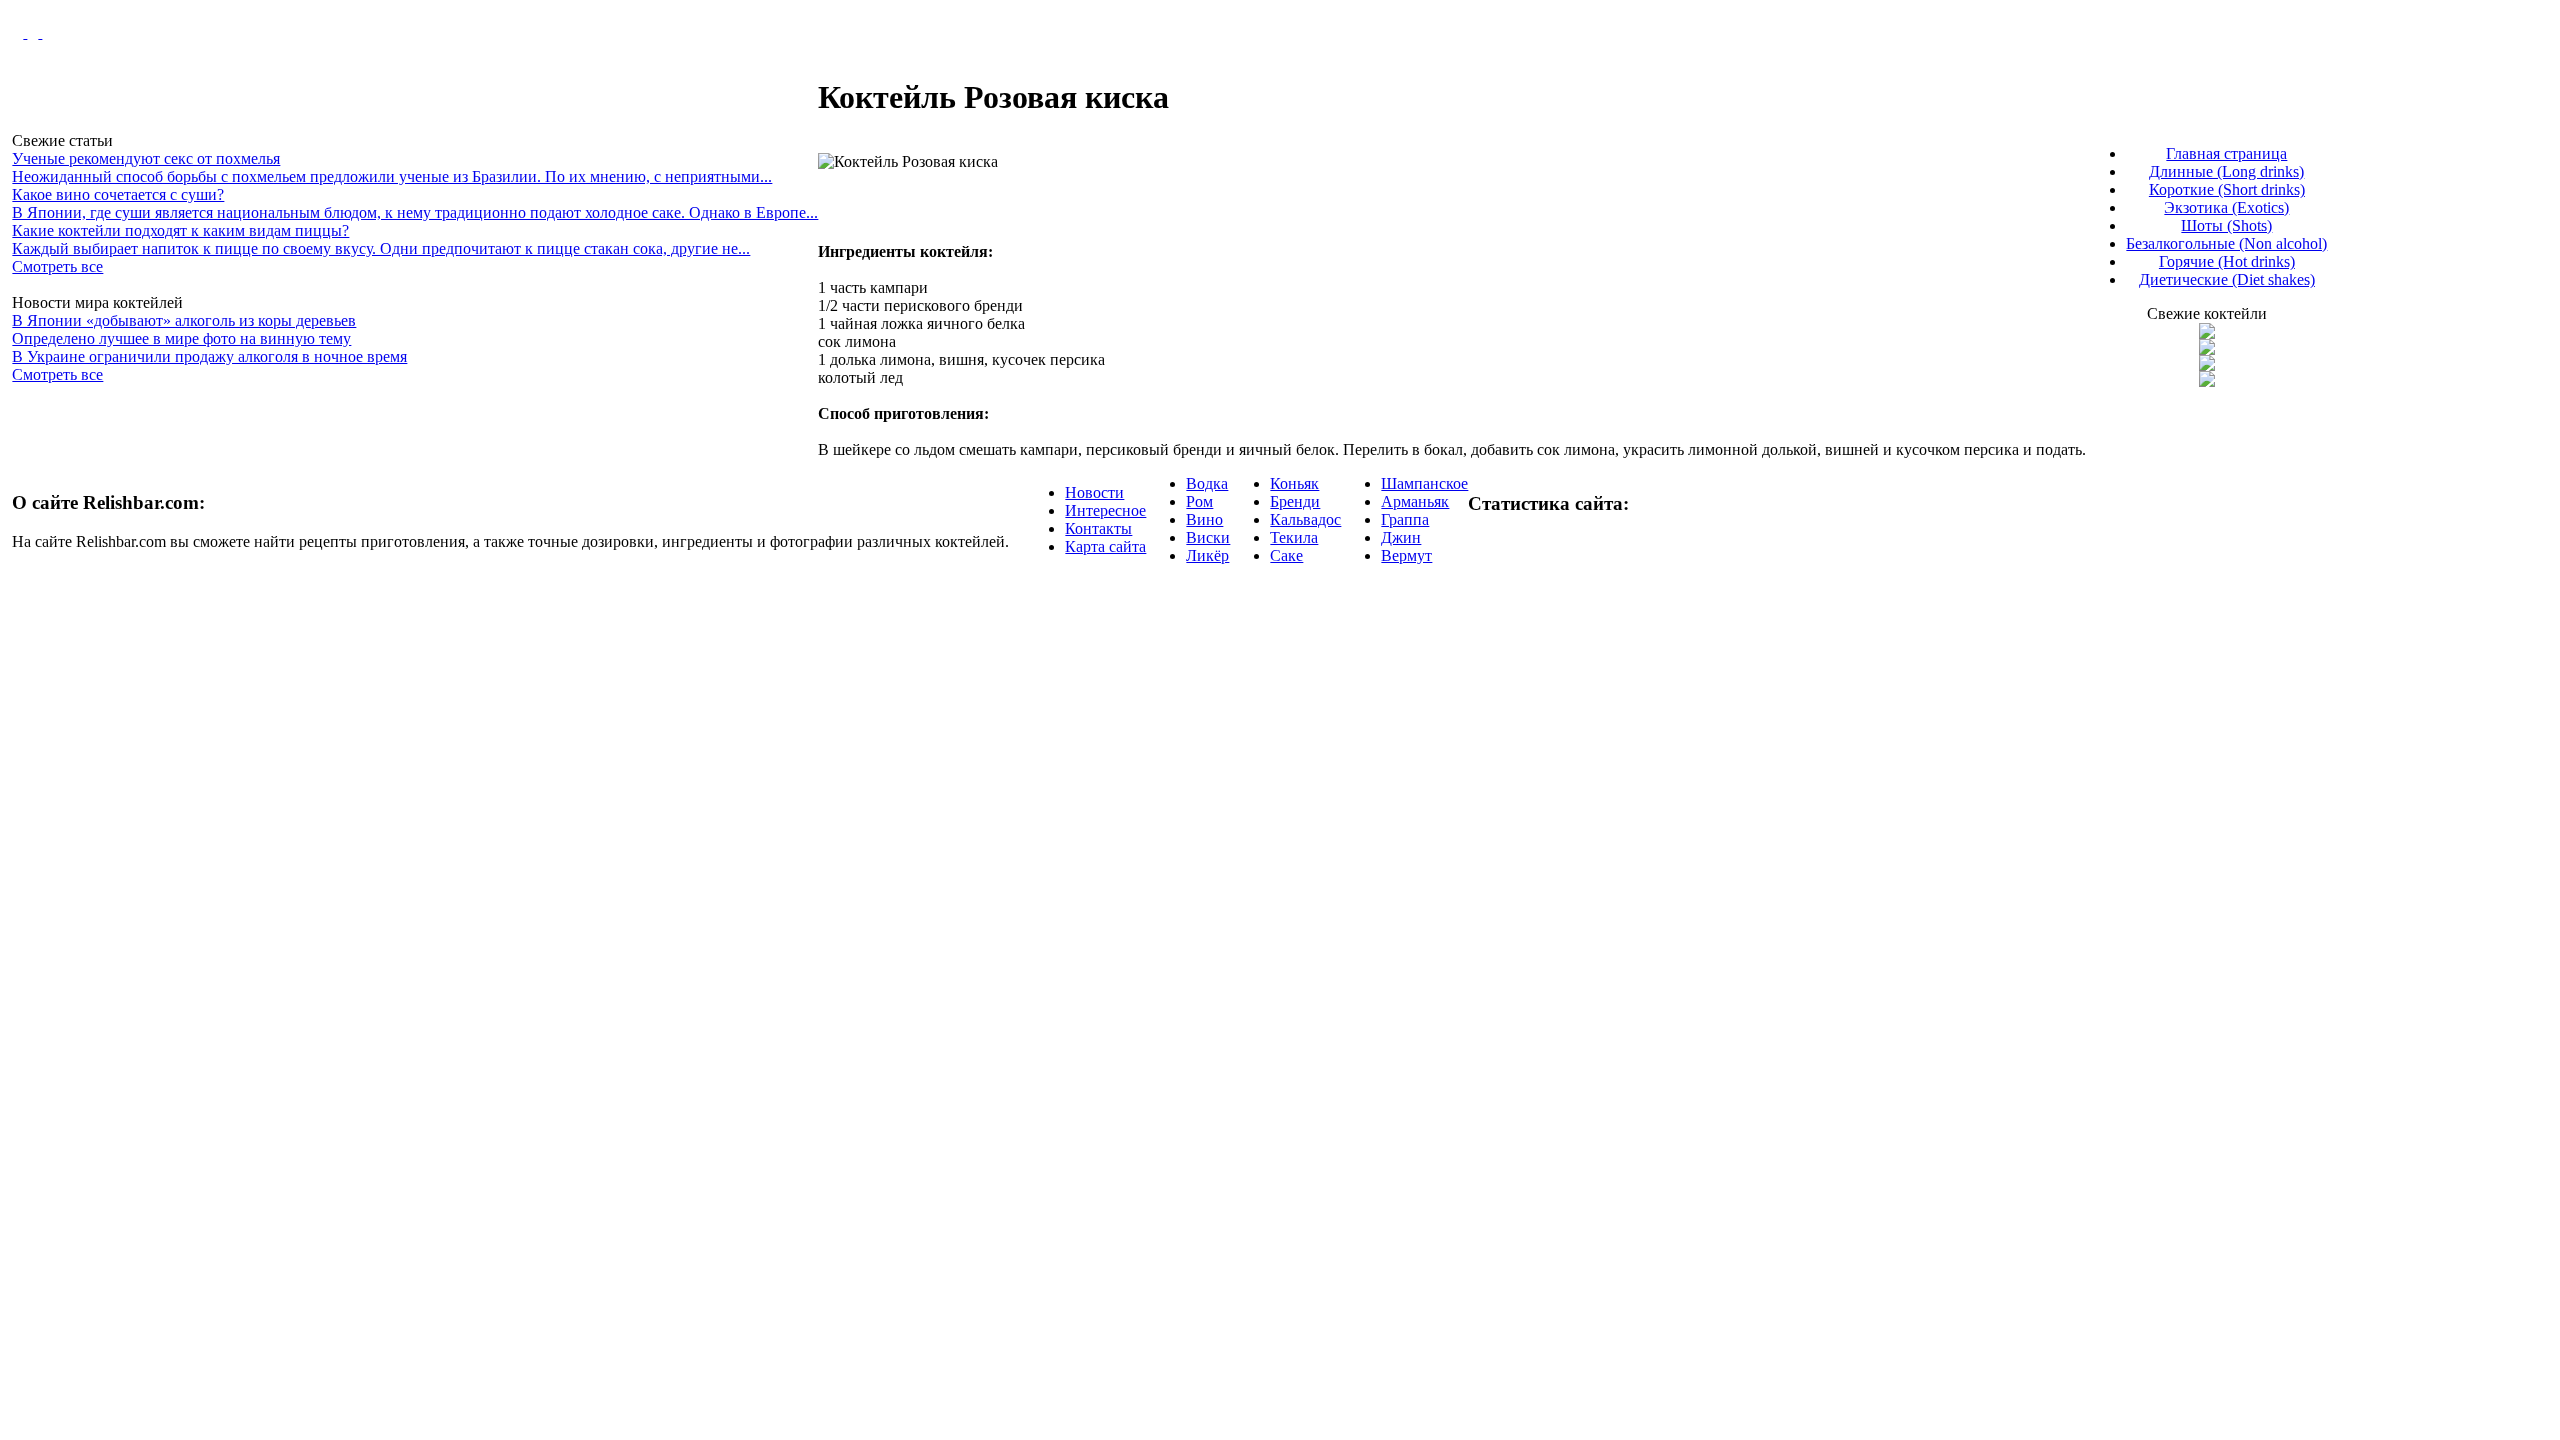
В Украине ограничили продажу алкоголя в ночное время (209, 356)
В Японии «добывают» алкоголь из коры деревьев (184, 320)
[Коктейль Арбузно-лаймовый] (2207, 349)
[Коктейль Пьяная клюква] (2207, 333)
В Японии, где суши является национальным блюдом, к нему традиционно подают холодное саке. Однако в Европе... (415, 212)
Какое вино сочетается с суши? (118, 194)
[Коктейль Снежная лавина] (2207, 381)
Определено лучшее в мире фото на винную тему (181, 338)
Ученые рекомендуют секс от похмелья (146, 158)
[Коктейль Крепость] (2207, 365)
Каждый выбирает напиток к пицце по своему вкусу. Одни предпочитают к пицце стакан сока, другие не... (381, 248)
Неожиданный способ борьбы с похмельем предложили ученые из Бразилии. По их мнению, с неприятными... (392, 176)
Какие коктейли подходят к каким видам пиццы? (180, 230)
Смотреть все (57, 266)
